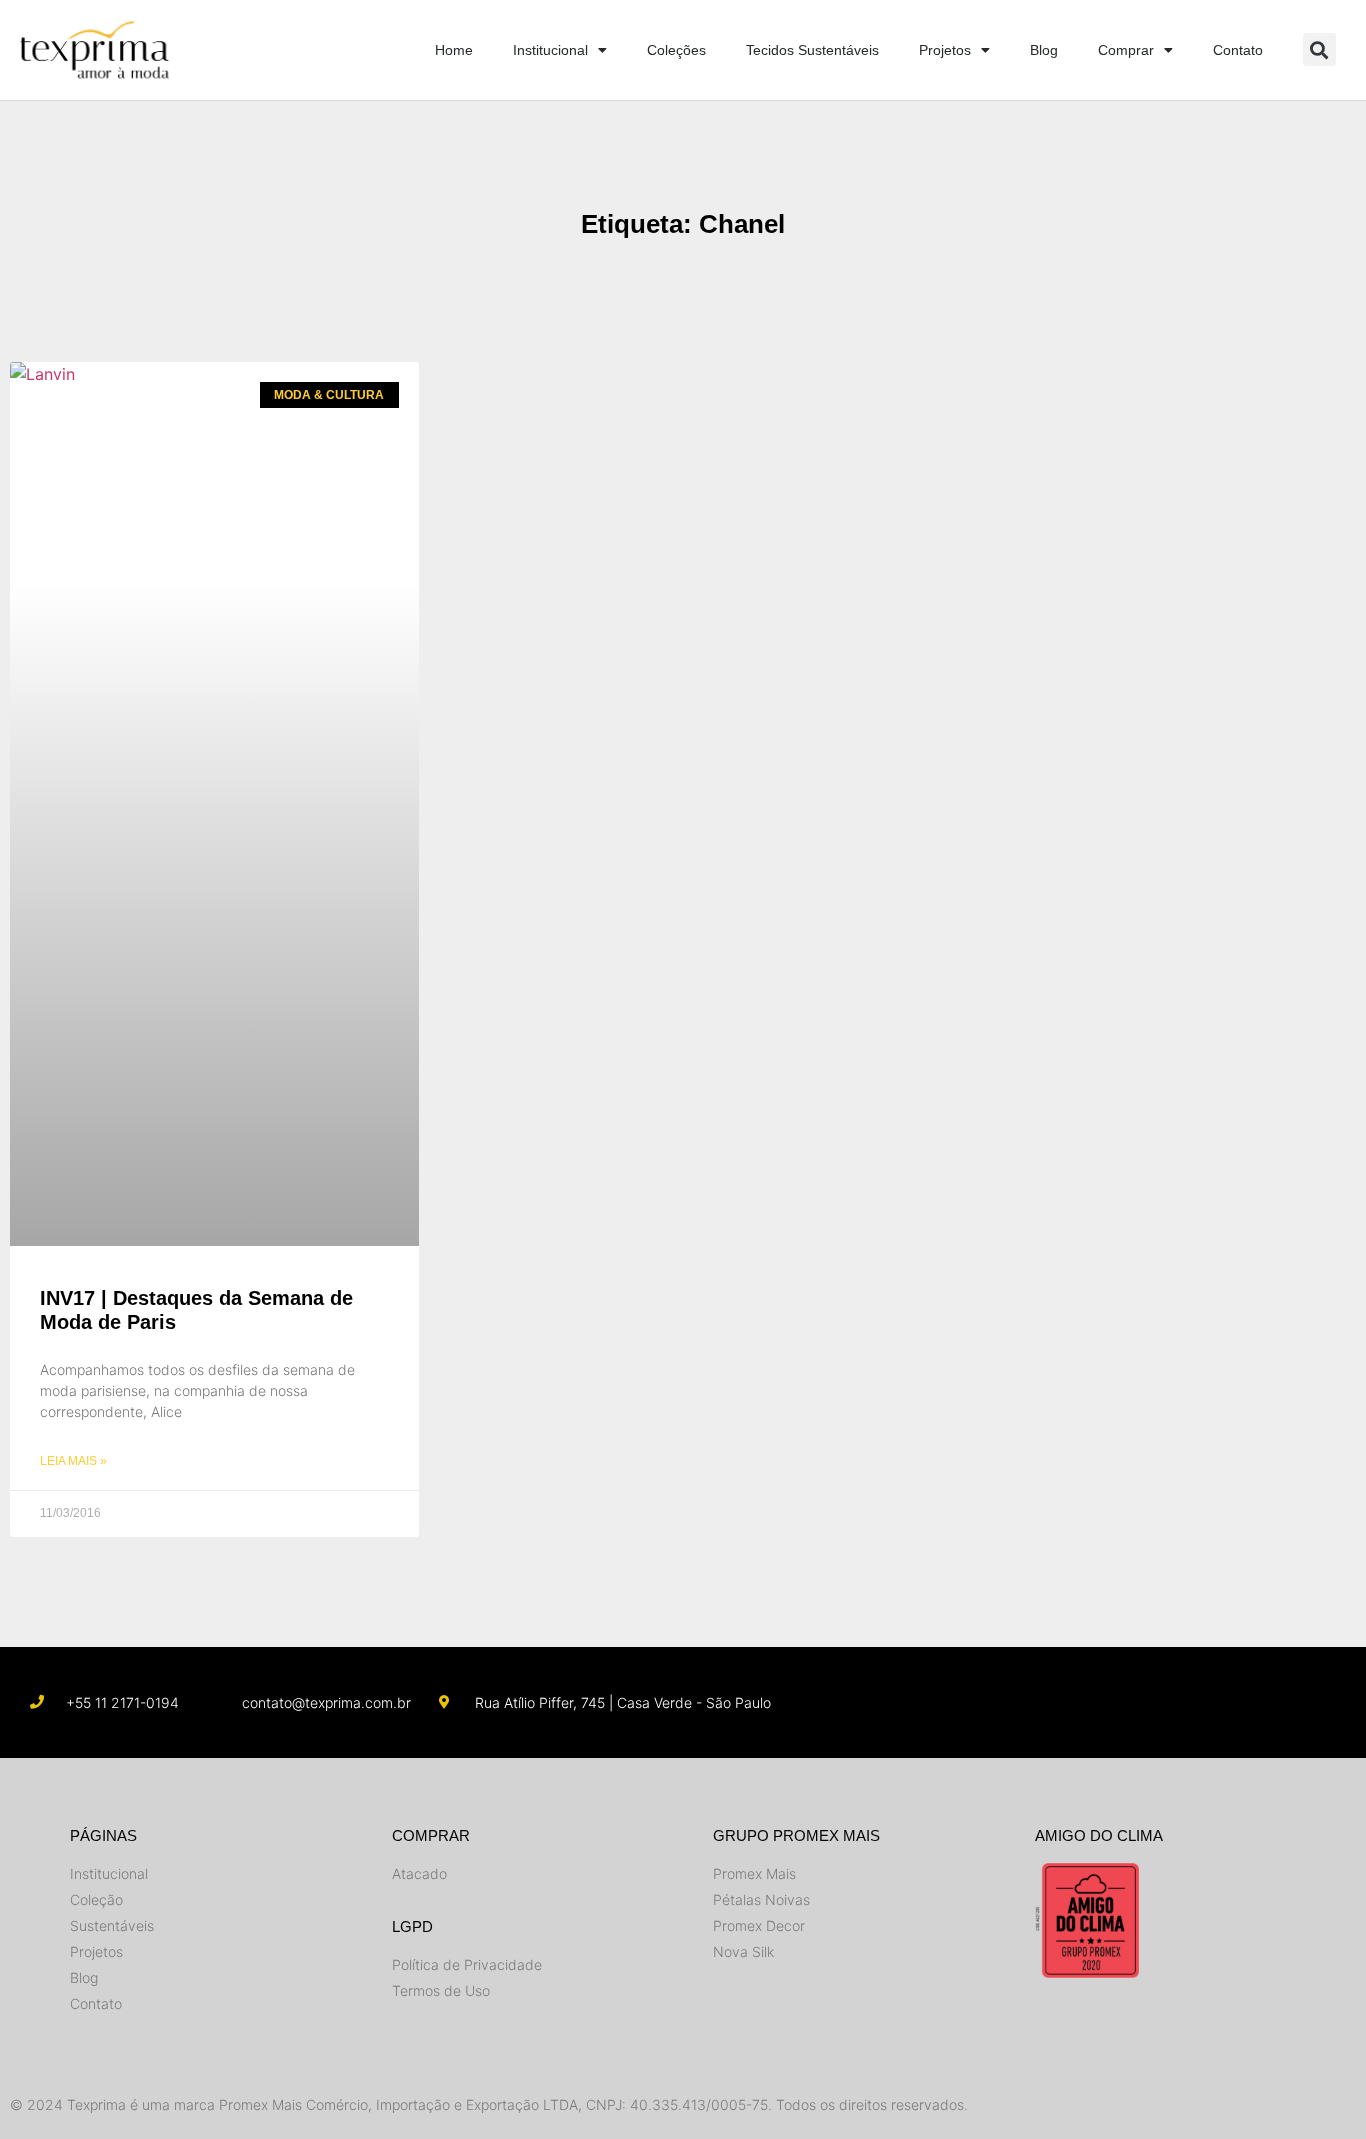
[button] (1319, 49)
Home (454, 50)
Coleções (676, 50)
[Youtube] (1186, 1702)
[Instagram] (1083, 1702)
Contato (1238, 50)
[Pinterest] (1288, 1702)
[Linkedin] (1237, 1702)
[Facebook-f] (1134, 1702)
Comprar (1126, 50)
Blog (1044, 50)
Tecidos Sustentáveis (812, 50)
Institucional (550, 50)
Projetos (945, 50)
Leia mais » (73, 1461)
